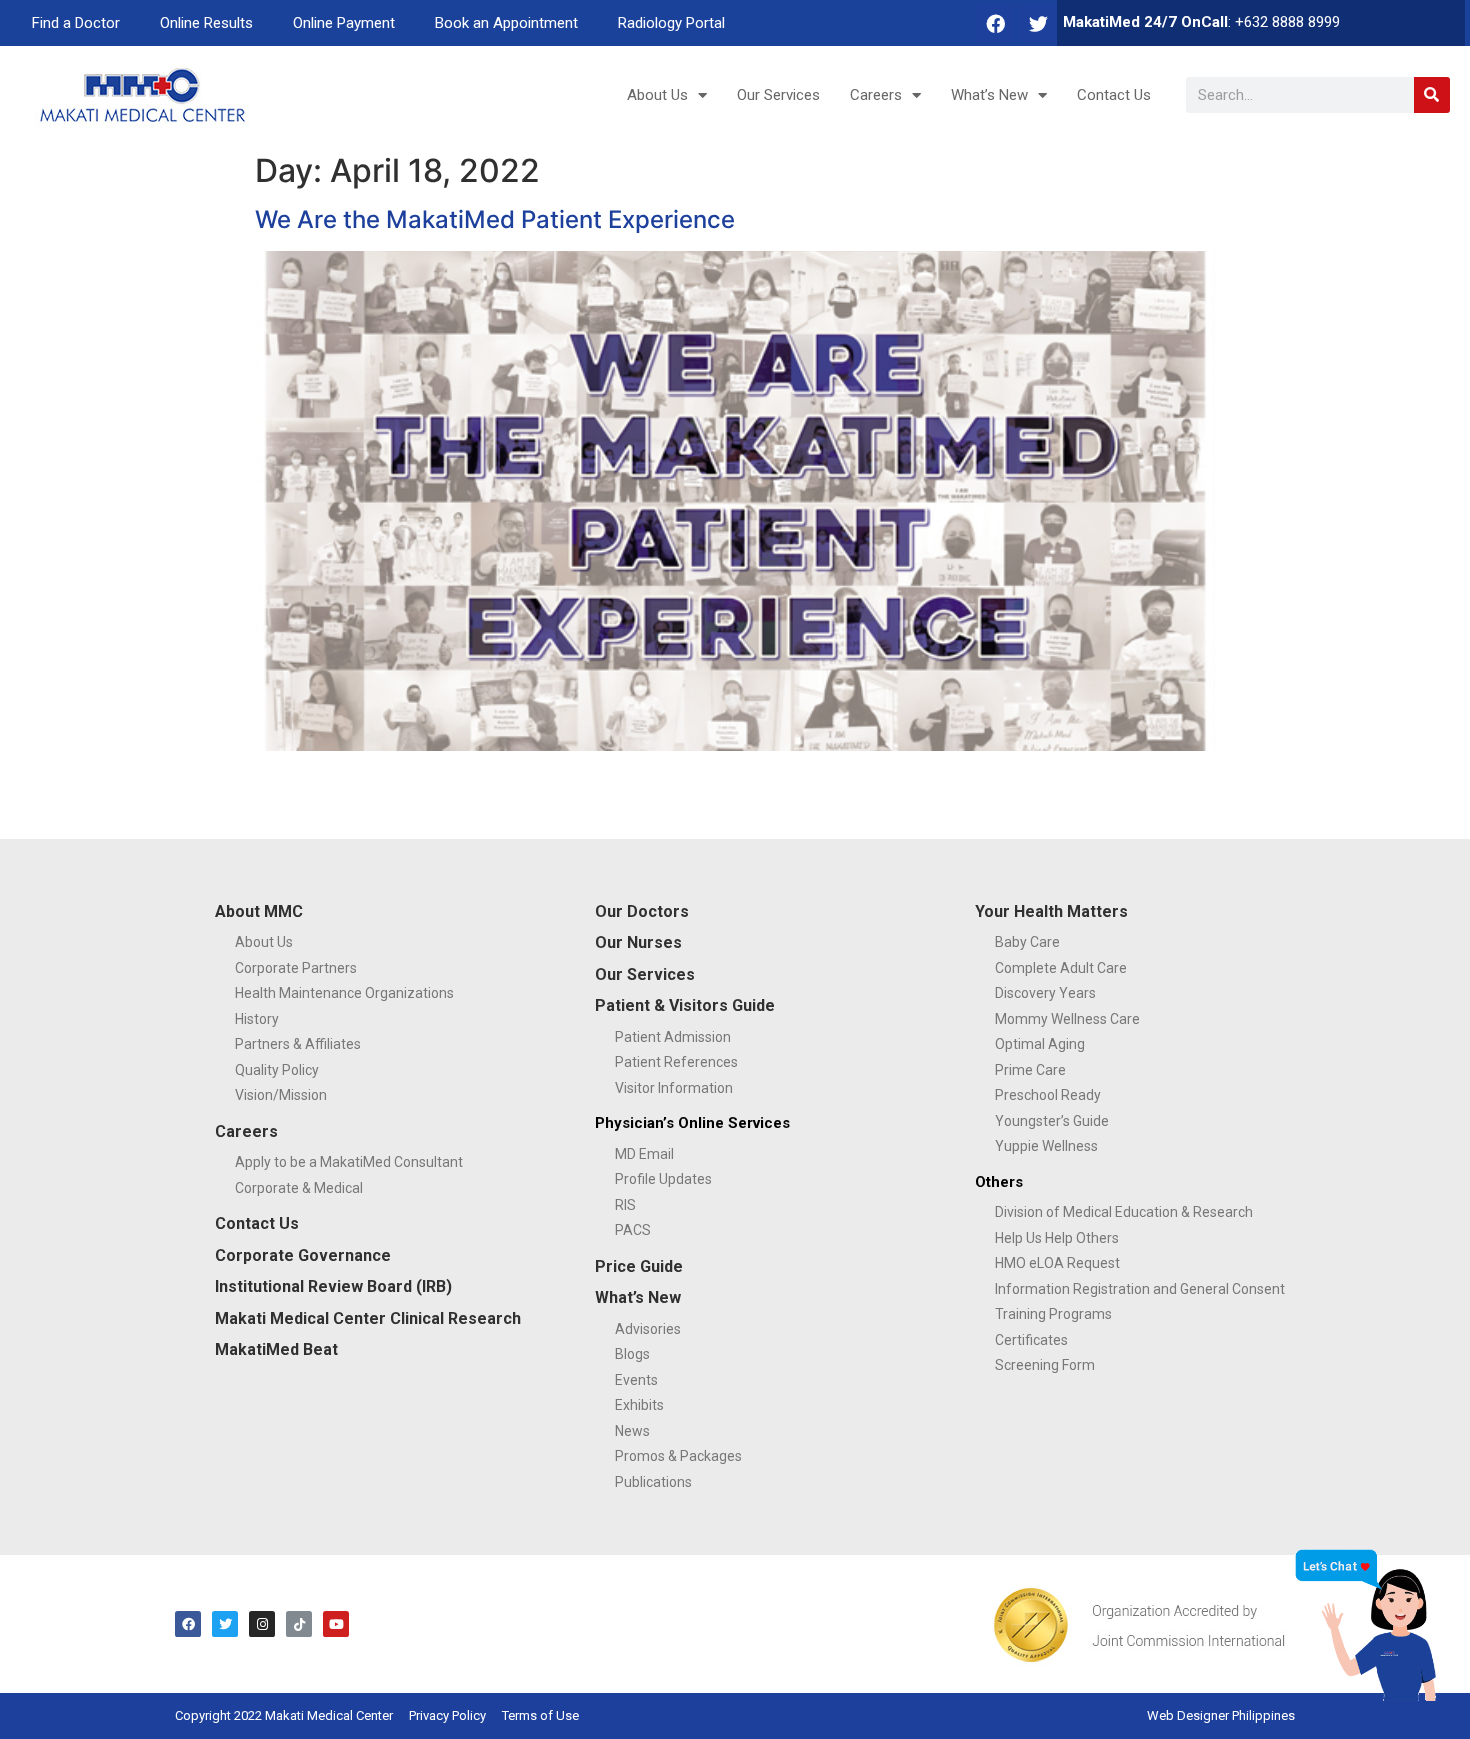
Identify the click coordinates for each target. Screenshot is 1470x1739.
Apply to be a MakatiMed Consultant (349, 1162)
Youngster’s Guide (1052, 1121)
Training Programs (1053, 1314)
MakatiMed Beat (276, 1349)
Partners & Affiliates (298, 1044)
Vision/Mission (281, 1095)
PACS (633, 1230)
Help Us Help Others (1057, 1238)
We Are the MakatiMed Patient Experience (495, 219)
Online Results (206, 23)
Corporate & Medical (299, 1188)
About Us (657, 95)
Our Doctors (642, 911)
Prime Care (1030, 1070)
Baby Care (1027, 942)
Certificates (1031, 1340)
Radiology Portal (671, 23)
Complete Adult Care (1061, 968)
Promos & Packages (678, 1456)
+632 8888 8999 (1287, 22)
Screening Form (1045, 1365)
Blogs (632, 1354)
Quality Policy (277, 1070)
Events (636, 1380)
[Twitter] (1038, 23)
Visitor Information (674, 1088)
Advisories (648, 1329)
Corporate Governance (303, 1255)
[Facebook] (995, 23)
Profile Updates (663, 1179)
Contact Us (1114, 95)
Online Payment (344, 23)
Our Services (778, 95)
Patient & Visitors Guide (685, 1005)
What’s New (989, 95)
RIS (625, 1205)
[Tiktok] (299, 1624)
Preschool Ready (1048, 1095)
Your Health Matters (1051, 911)
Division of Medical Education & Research (1124, 1212)
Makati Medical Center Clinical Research (368, 1318)
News (632, 1431)
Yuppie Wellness (1046, 1146)
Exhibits (639, 1405)
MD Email (644, 1154)
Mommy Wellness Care (1067, 1019)
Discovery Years (1045, 993)
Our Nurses (638, 942)
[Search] (1432, 95)
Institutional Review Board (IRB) (333, 1286)
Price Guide (639, 1266)
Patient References (676, 1062)
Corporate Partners (296, 968)
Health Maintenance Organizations (344, 993)
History (257, 1019)
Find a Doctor (76, 23)
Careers (876, 95)
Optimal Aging (1040, 1044)
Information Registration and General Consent (1140, 1289)
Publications (653, 1482)
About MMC (259, 911)
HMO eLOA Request (1057, 1263)
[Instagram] (262, 1624)
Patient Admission (673, 1037)
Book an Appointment (506, 23)
